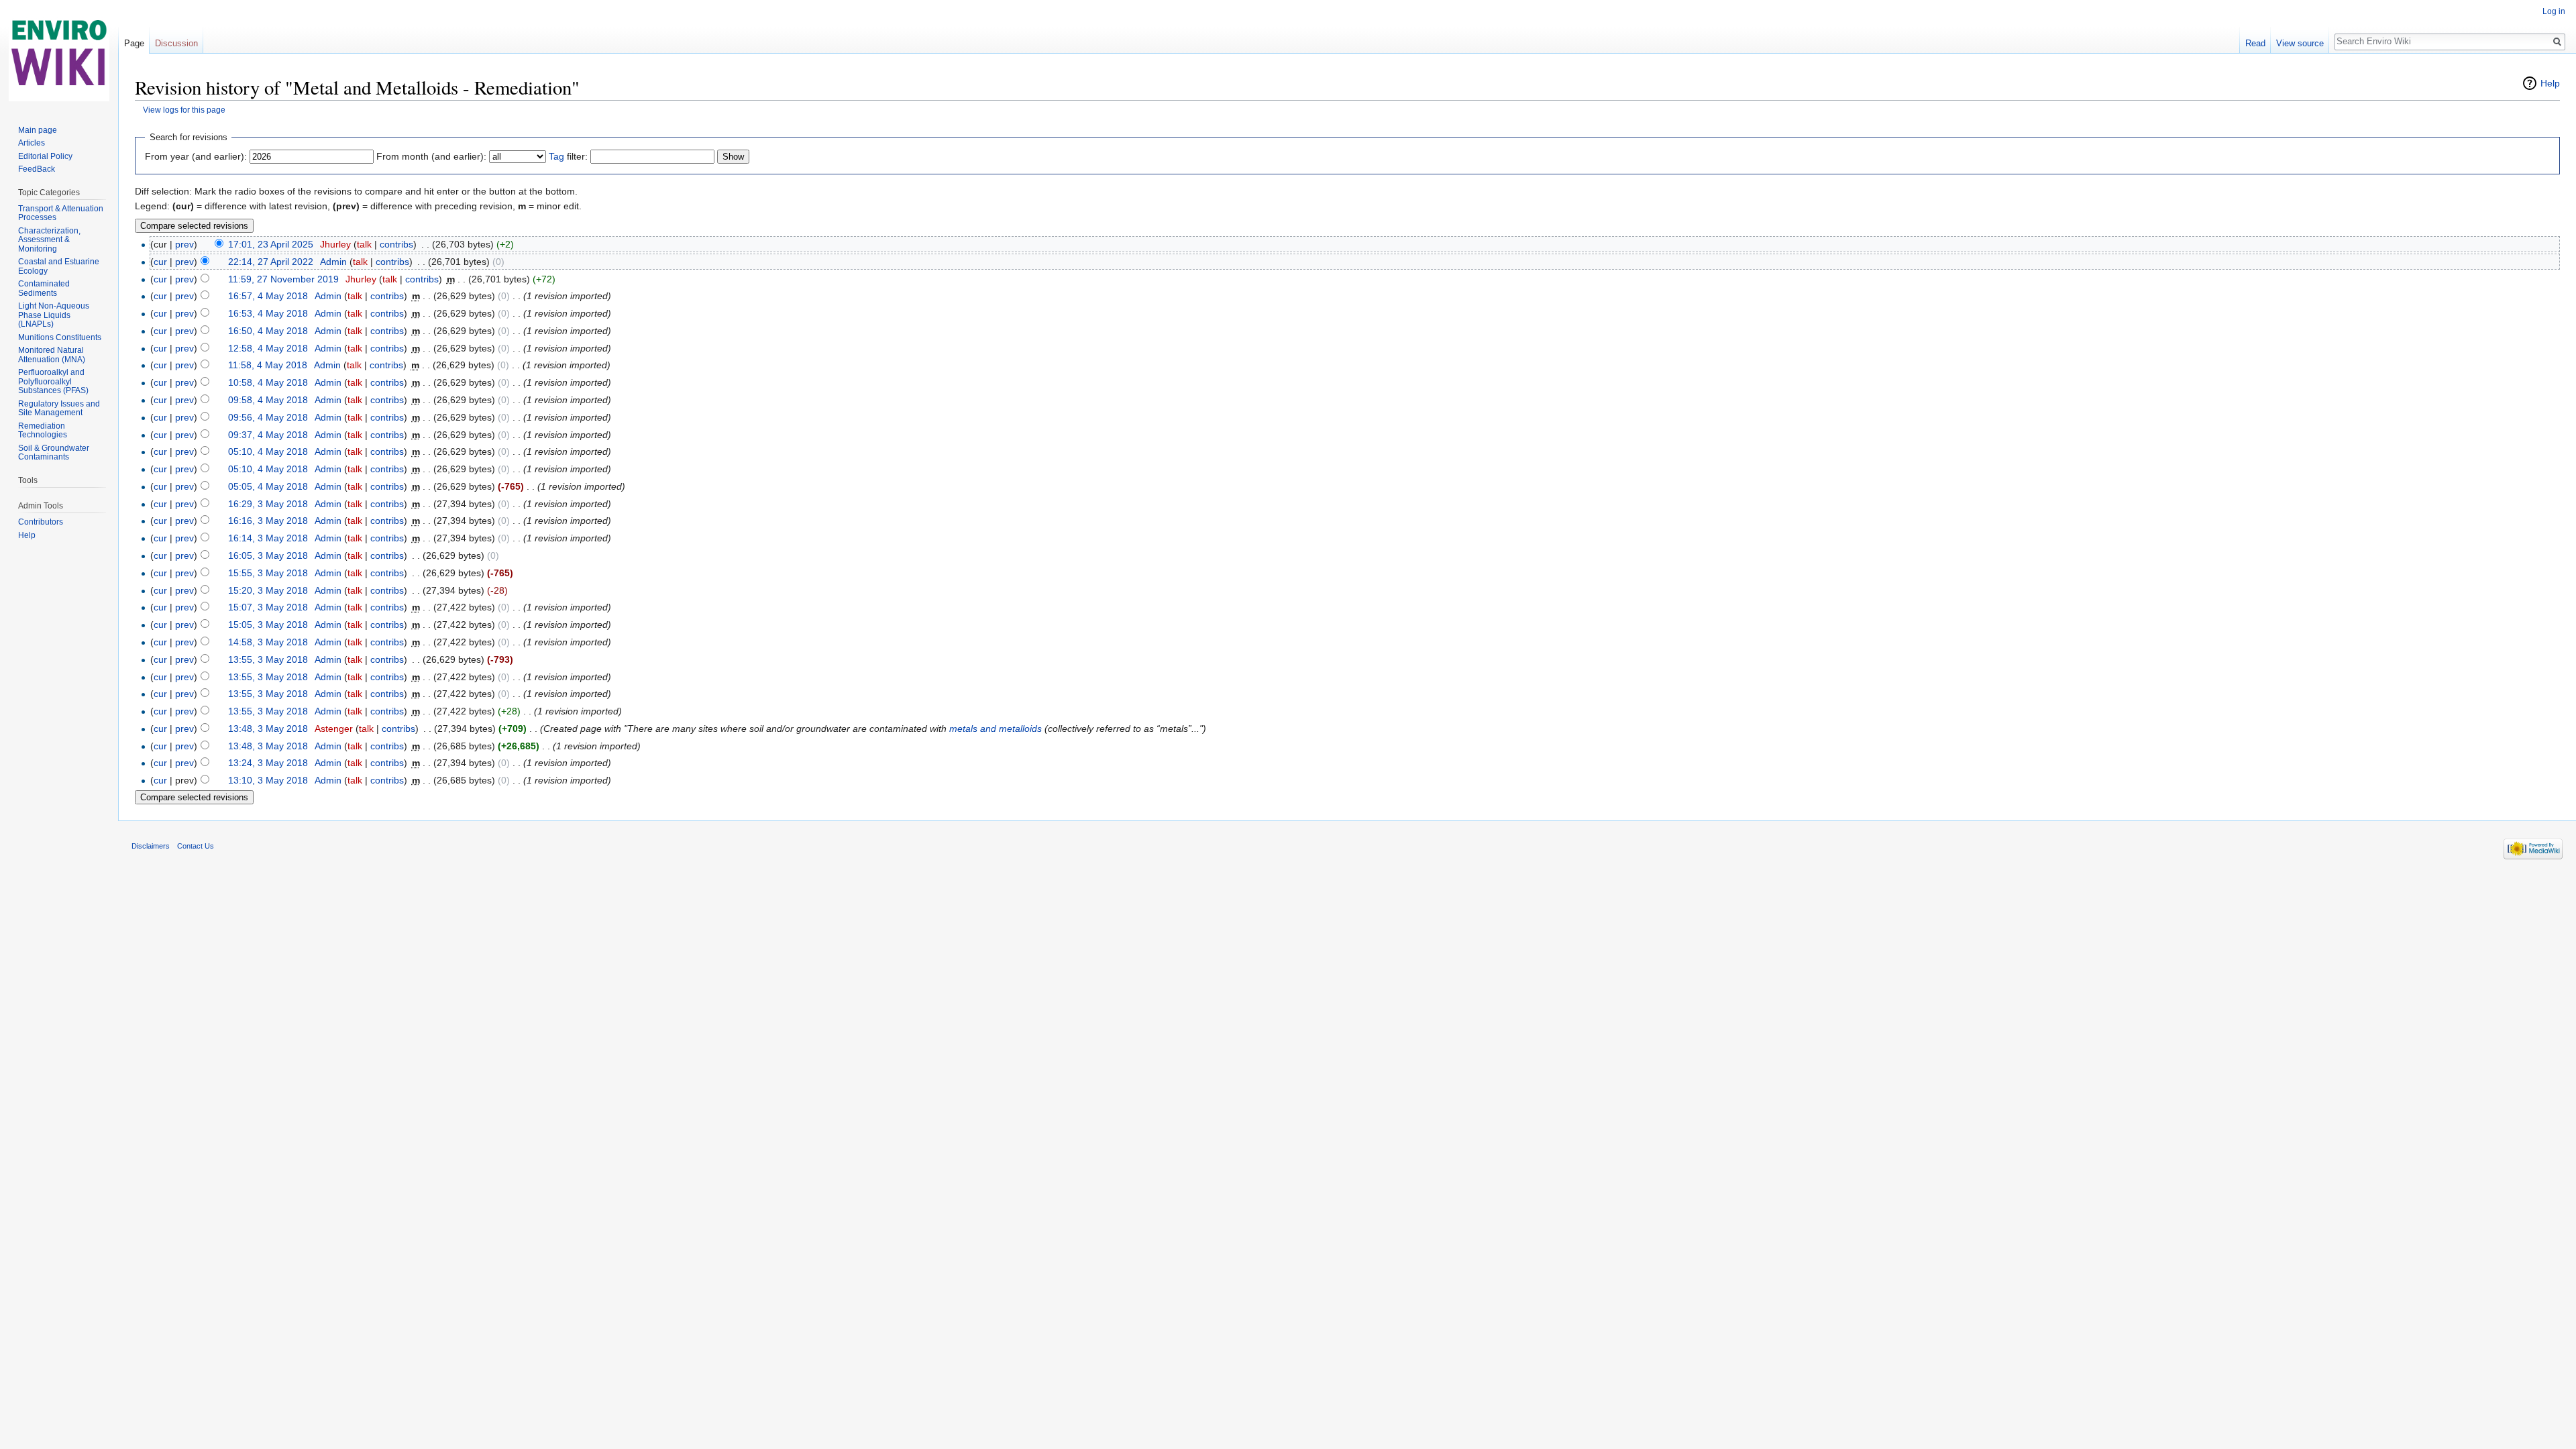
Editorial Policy (45, 156)
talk (364, 244)
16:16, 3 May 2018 (268, 521)
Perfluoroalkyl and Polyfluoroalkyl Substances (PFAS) (53, 381)
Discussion (176, 43)
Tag (556, 156)
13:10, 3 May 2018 (268, 780)
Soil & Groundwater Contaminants (54, 453)
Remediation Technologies (43, 431)
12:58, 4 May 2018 (268, 348)
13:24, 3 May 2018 (268, 763)
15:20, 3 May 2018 (268, 590)
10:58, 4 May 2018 (268, 382)
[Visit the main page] (59, 54)
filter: (568, 156)
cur (160, 262)
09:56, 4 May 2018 (268, 417)
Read (2255, 43)
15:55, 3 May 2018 (268, 573)
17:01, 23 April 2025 (271, 244)
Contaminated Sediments (44, 288)
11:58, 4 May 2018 (268, 365)
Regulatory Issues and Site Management (59, 409)
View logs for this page (184, 110)
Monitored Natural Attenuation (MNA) (52, 355)
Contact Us (196, 846)
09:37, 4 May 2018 (268, 435)
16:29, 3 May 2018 (268, 504)
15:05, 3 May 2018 (268, 625)
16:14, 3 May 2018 (268, 538)
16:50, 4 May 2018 (268, 331)
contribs (396, 244)
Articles (32, 143)
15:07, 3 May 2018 (268, 607)
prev (184, 244)
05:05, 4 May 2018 (268, 486)
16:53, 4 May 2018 (268, 313)
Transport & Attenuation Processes (61, 213)
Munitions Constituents (60, 337)
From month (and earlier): (431, 156)
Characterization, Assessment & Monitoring (49, 240)
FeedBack (37, 169)
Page (134, 43)
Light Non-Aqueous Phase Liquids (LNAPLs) (54, 315)
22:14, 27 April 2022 (271, 262)
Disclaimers (151, 846)
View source (2300, 43)
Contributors (41, 522)
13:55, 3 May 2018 (268, 659)
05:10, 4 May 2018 (268, 451)
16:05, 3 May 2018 (268, 555)
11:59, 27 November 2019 (283, 279)
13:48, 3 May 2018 (268, 729)
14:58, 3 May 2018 (268, 642)
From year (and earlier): (196, 156)
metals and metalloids (996, 729)
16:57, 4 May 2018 (268, 296)
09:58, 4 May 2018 (268, 400)
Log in (2554, 11)
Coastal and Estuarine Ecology (59, 266)
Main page (38, 130)
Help (2550, 83)
